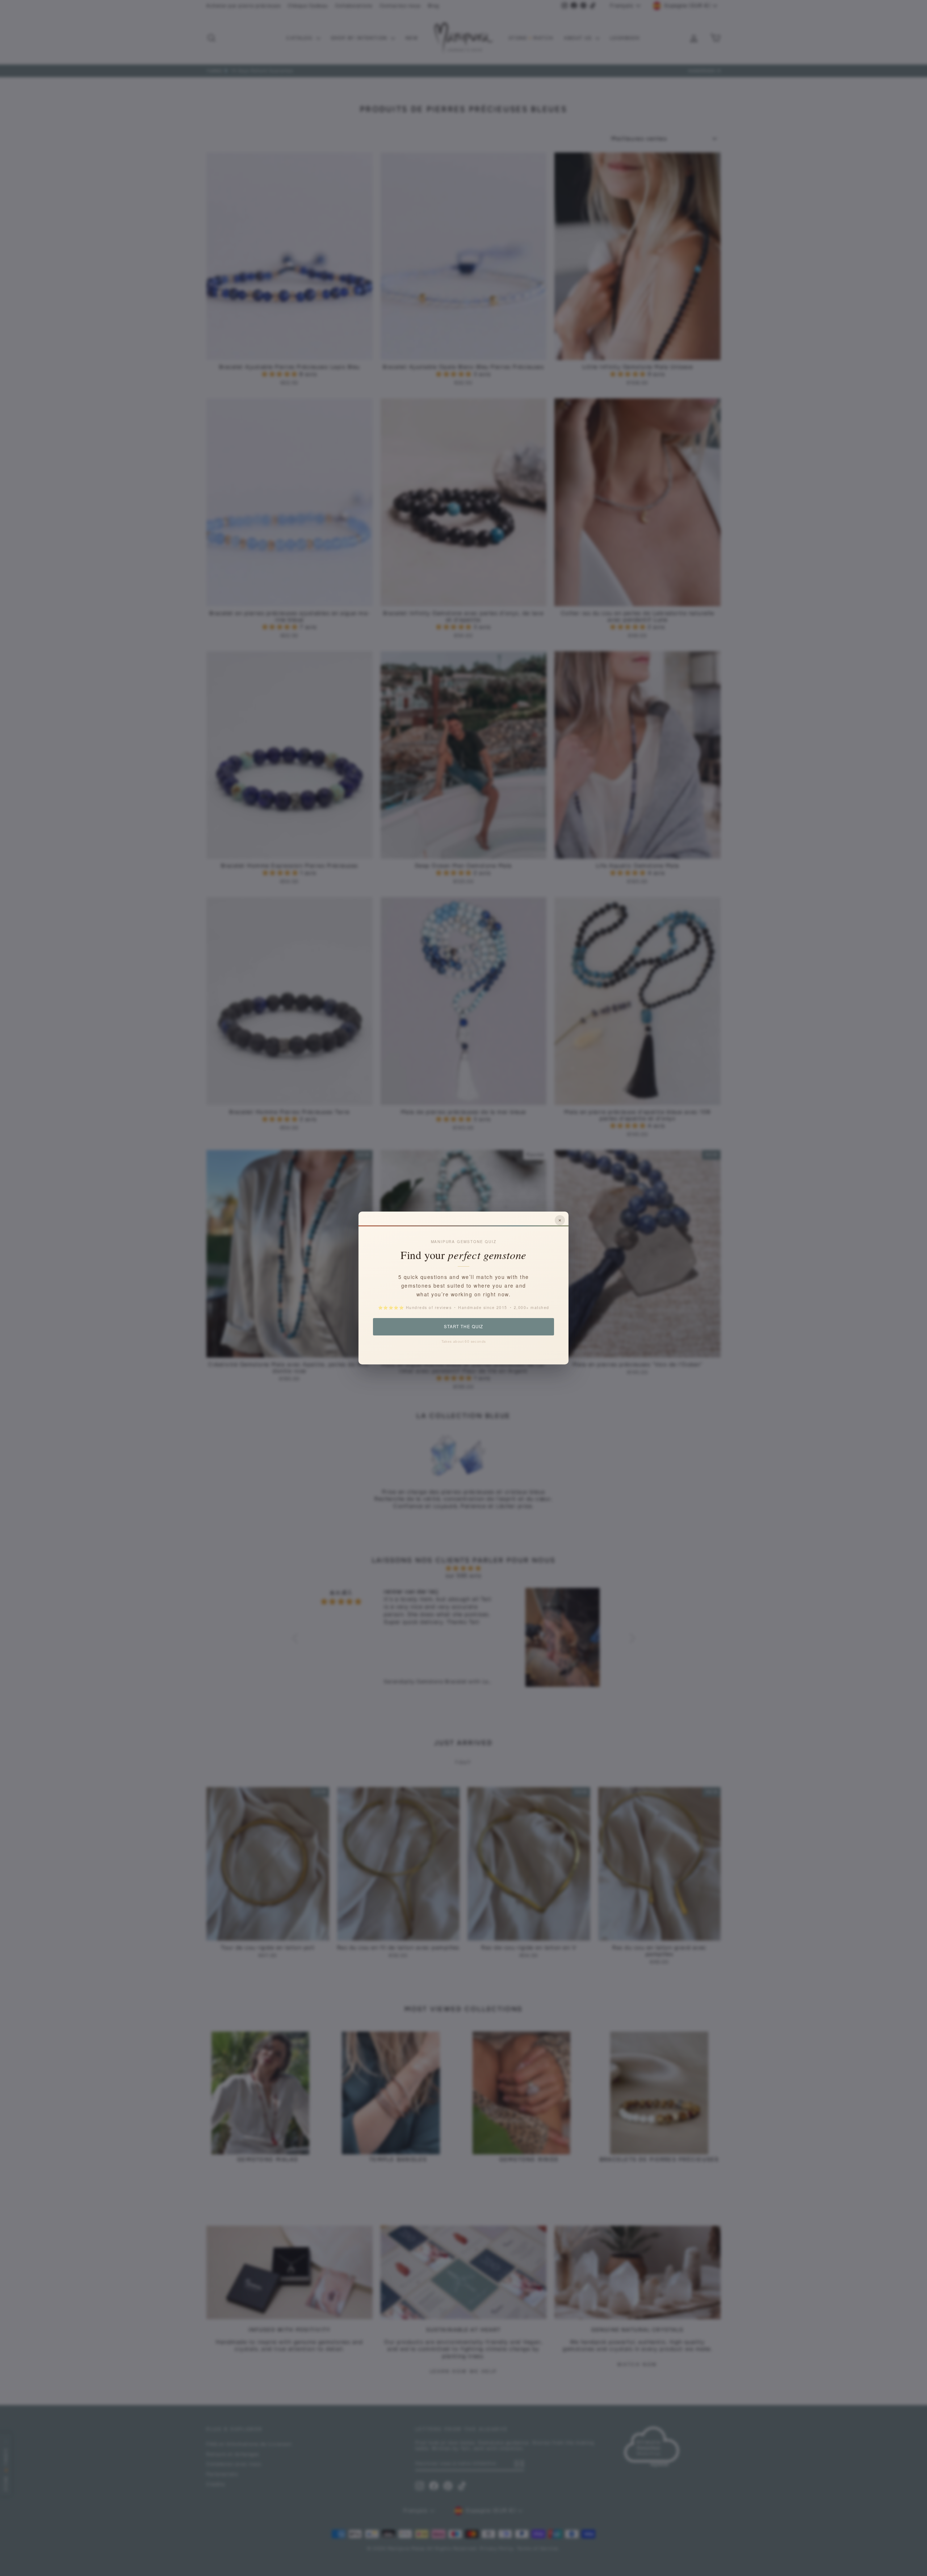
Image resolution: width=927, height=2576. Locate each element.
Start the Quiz (463, 1326)
